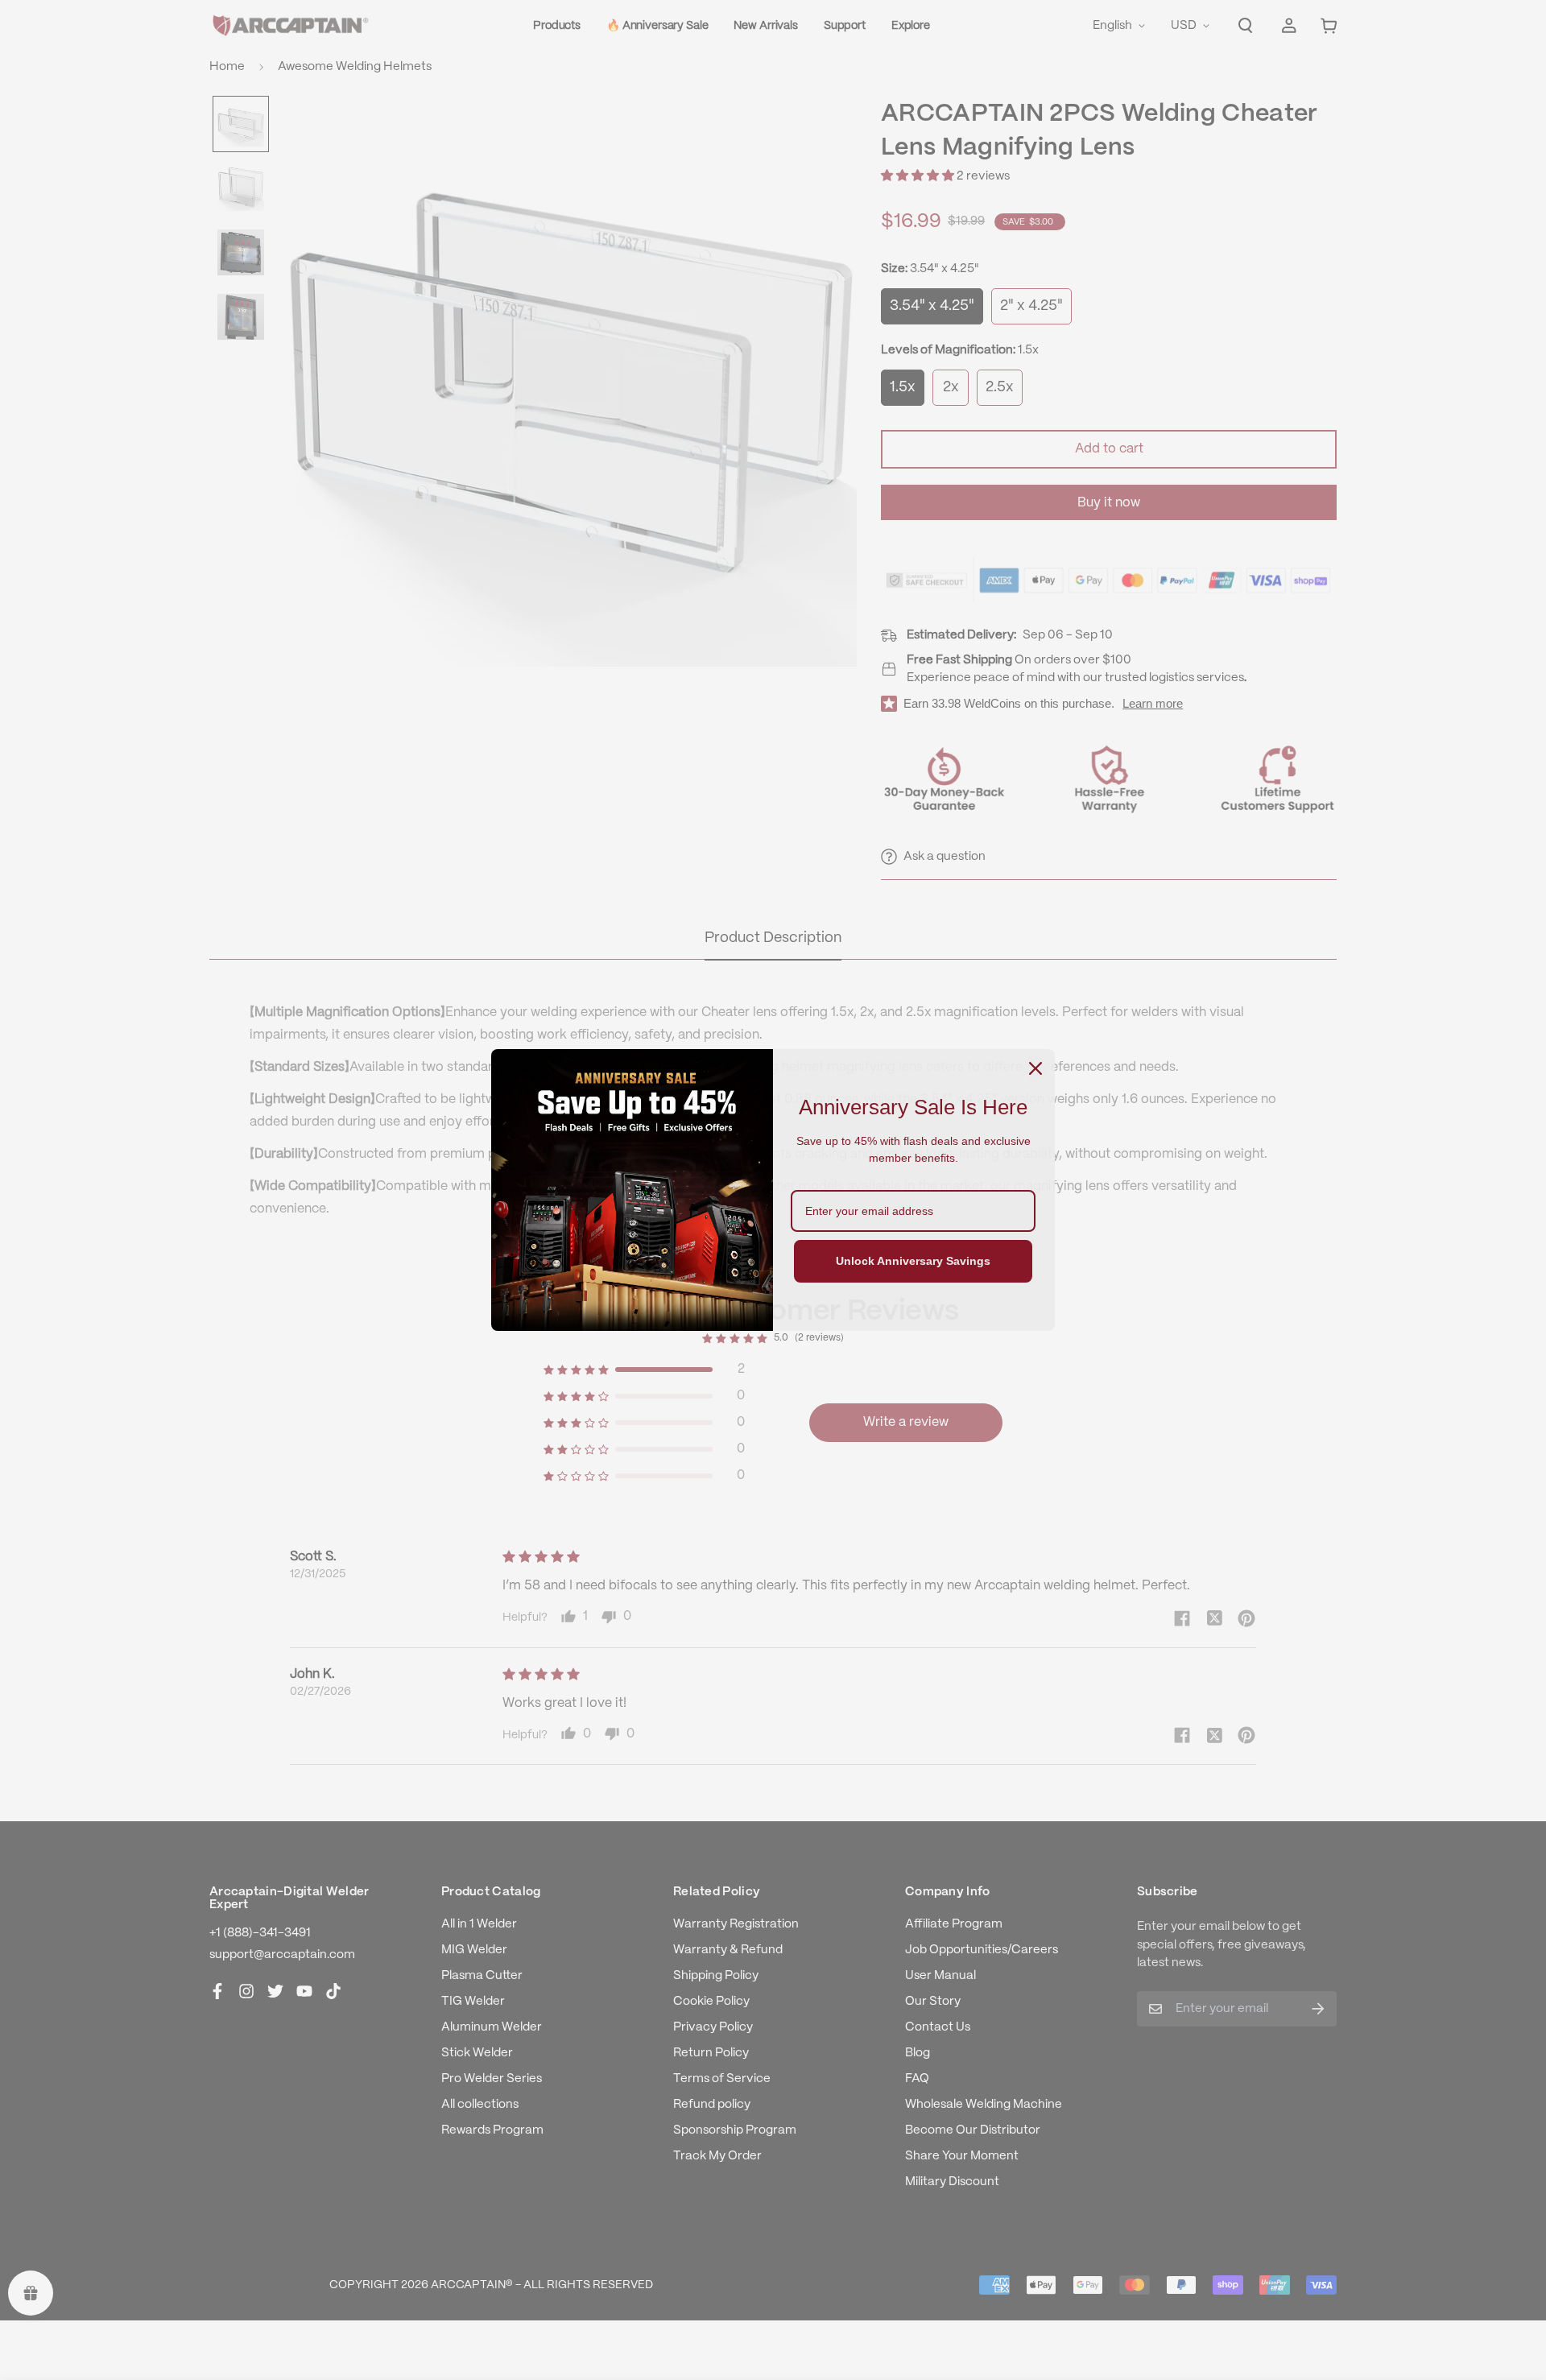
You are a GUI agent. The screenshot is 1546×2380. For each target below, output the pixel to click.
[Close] (1035, 1068)
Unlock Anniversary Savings (913, 1261)
